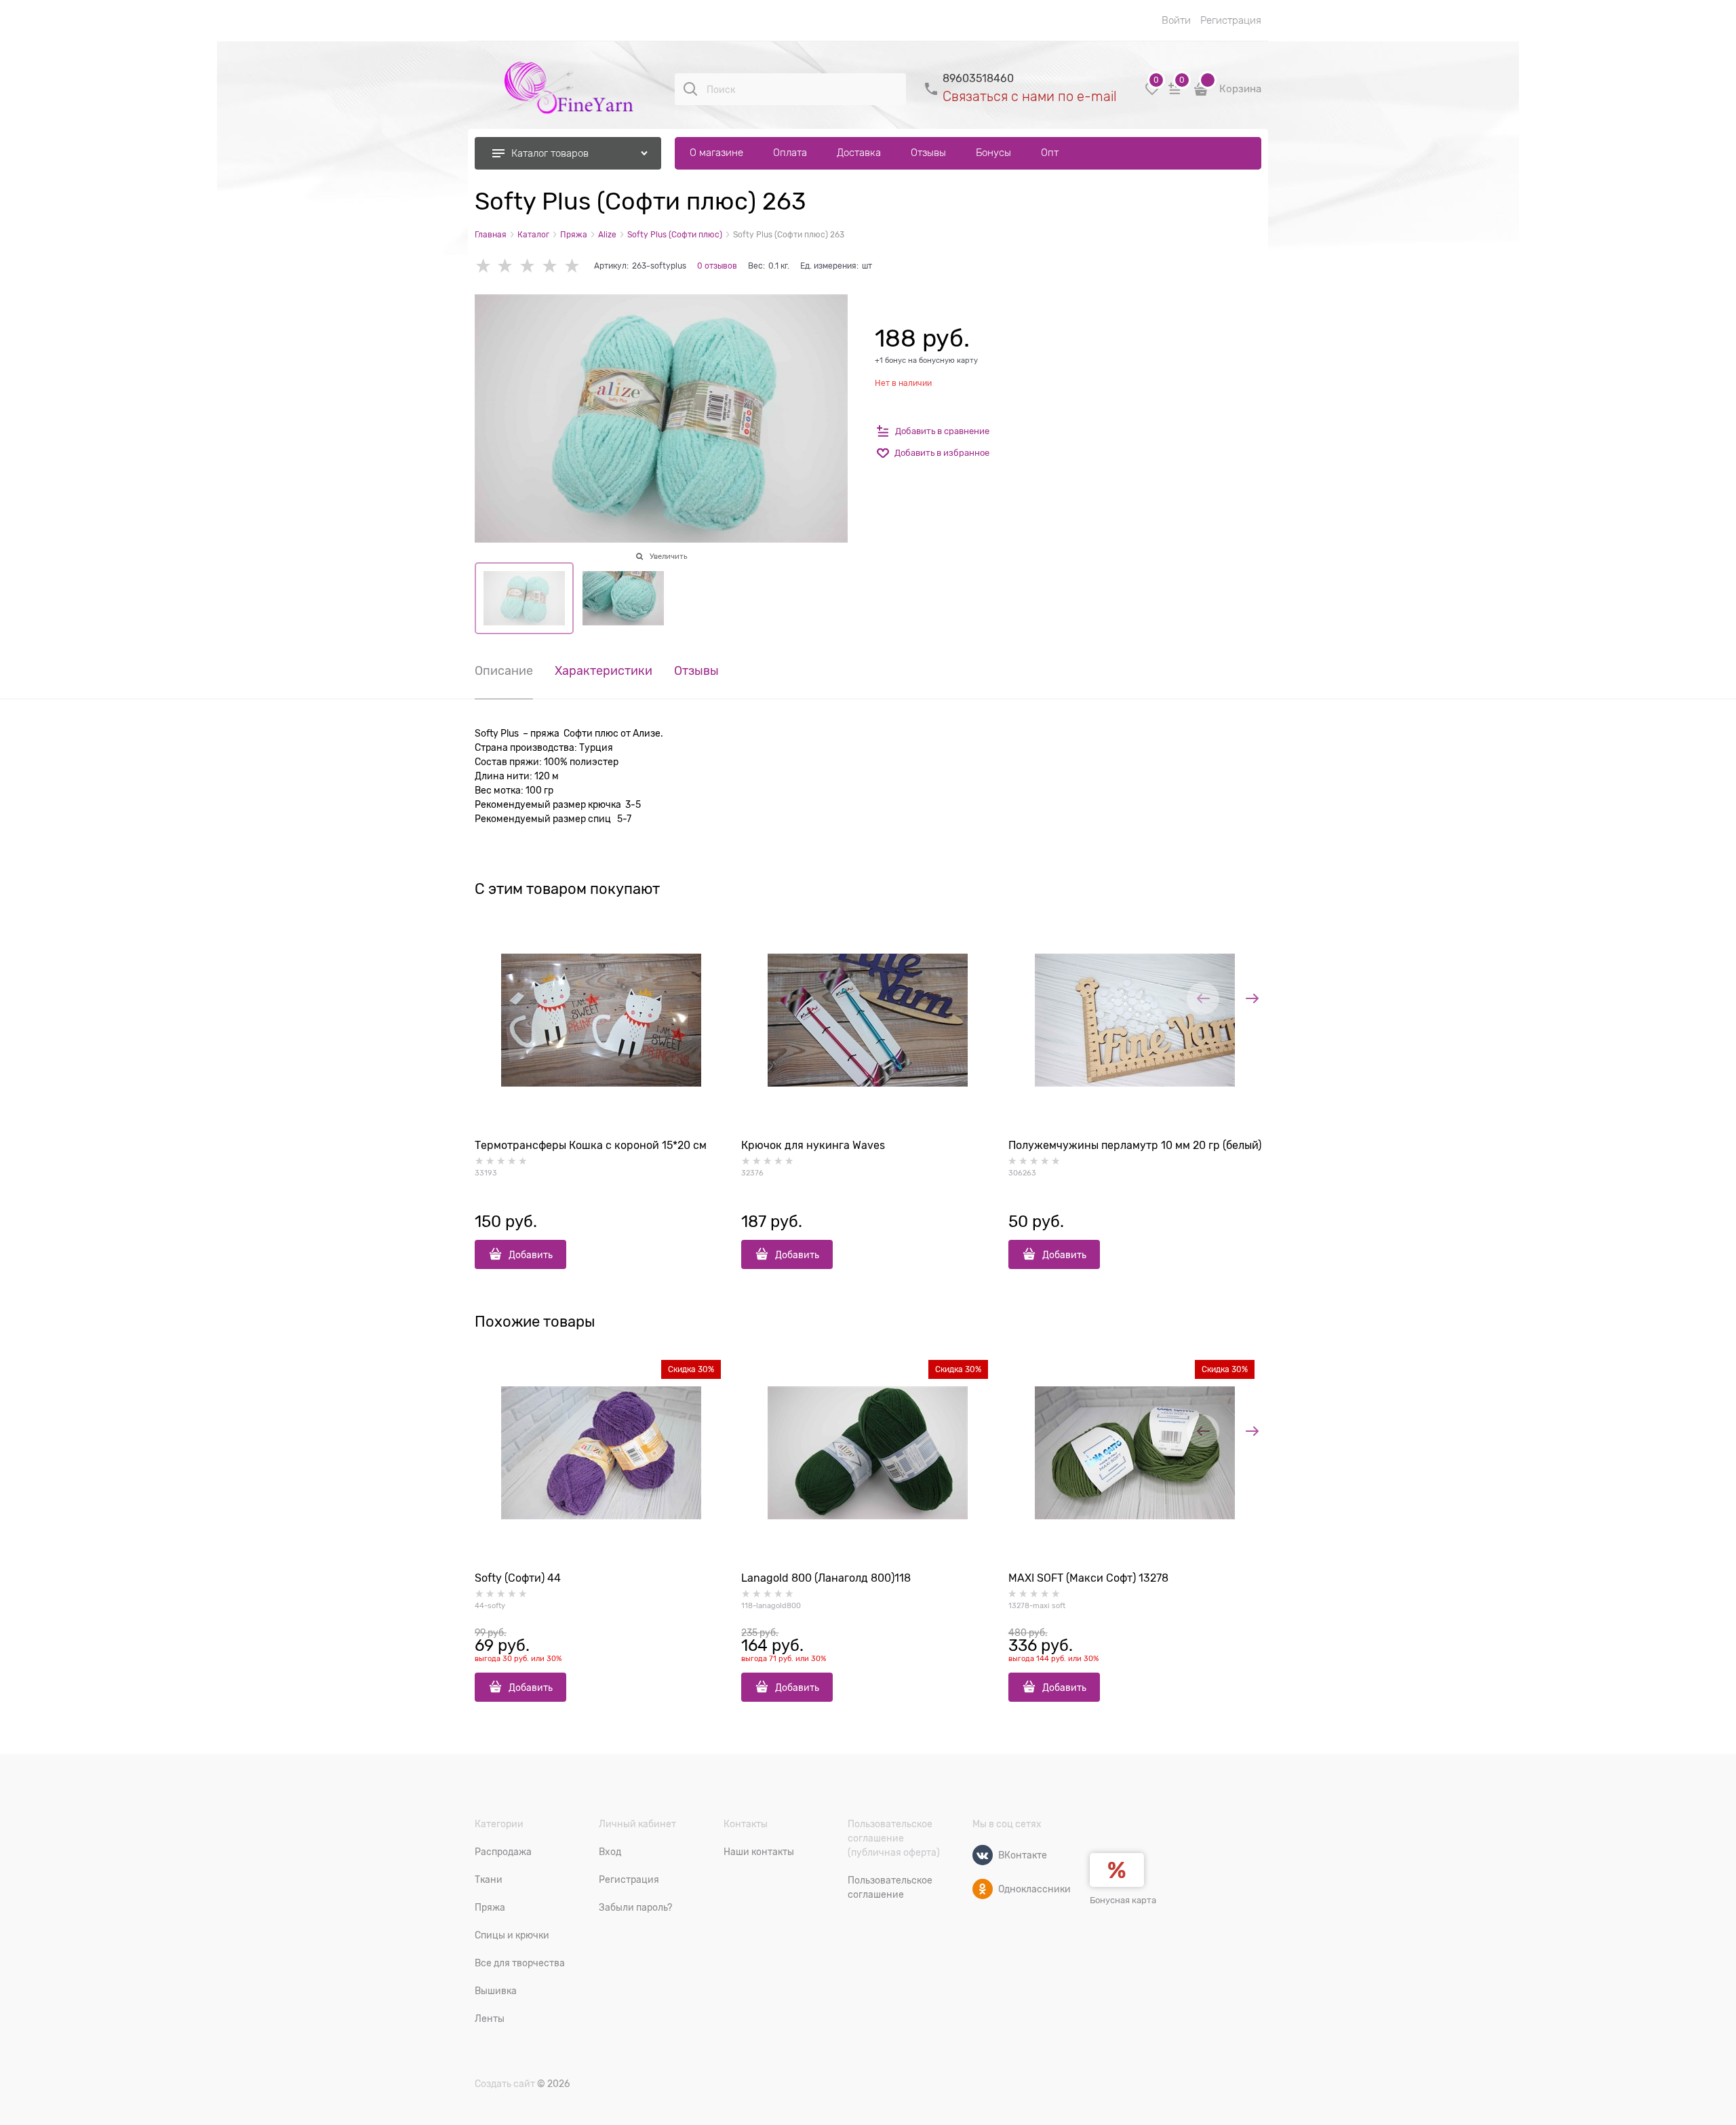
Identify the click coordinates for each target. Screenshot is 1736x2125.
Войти (1176, 20)
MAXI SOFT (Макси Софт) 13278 (1088, 1578)
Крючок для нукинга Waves (813, 1146)
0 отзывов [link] (717, 266)
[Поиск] (690, 89)
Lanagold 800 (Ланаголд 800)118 (826, 1578)
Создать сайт (505, 2084)
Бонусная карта (1123, 1900)
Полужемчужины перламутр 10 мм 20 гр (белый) (1135, 1146)
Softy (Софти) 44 (518, 1578)
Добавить (531, 1255)
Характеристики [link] (604, 671)
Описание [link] (504, 671)
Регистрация (1231, 20)
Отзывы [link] (696, 671)
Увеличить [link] (668, 556)
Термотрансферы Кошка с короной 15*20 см (591, 1146)
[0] (1152, 94)
